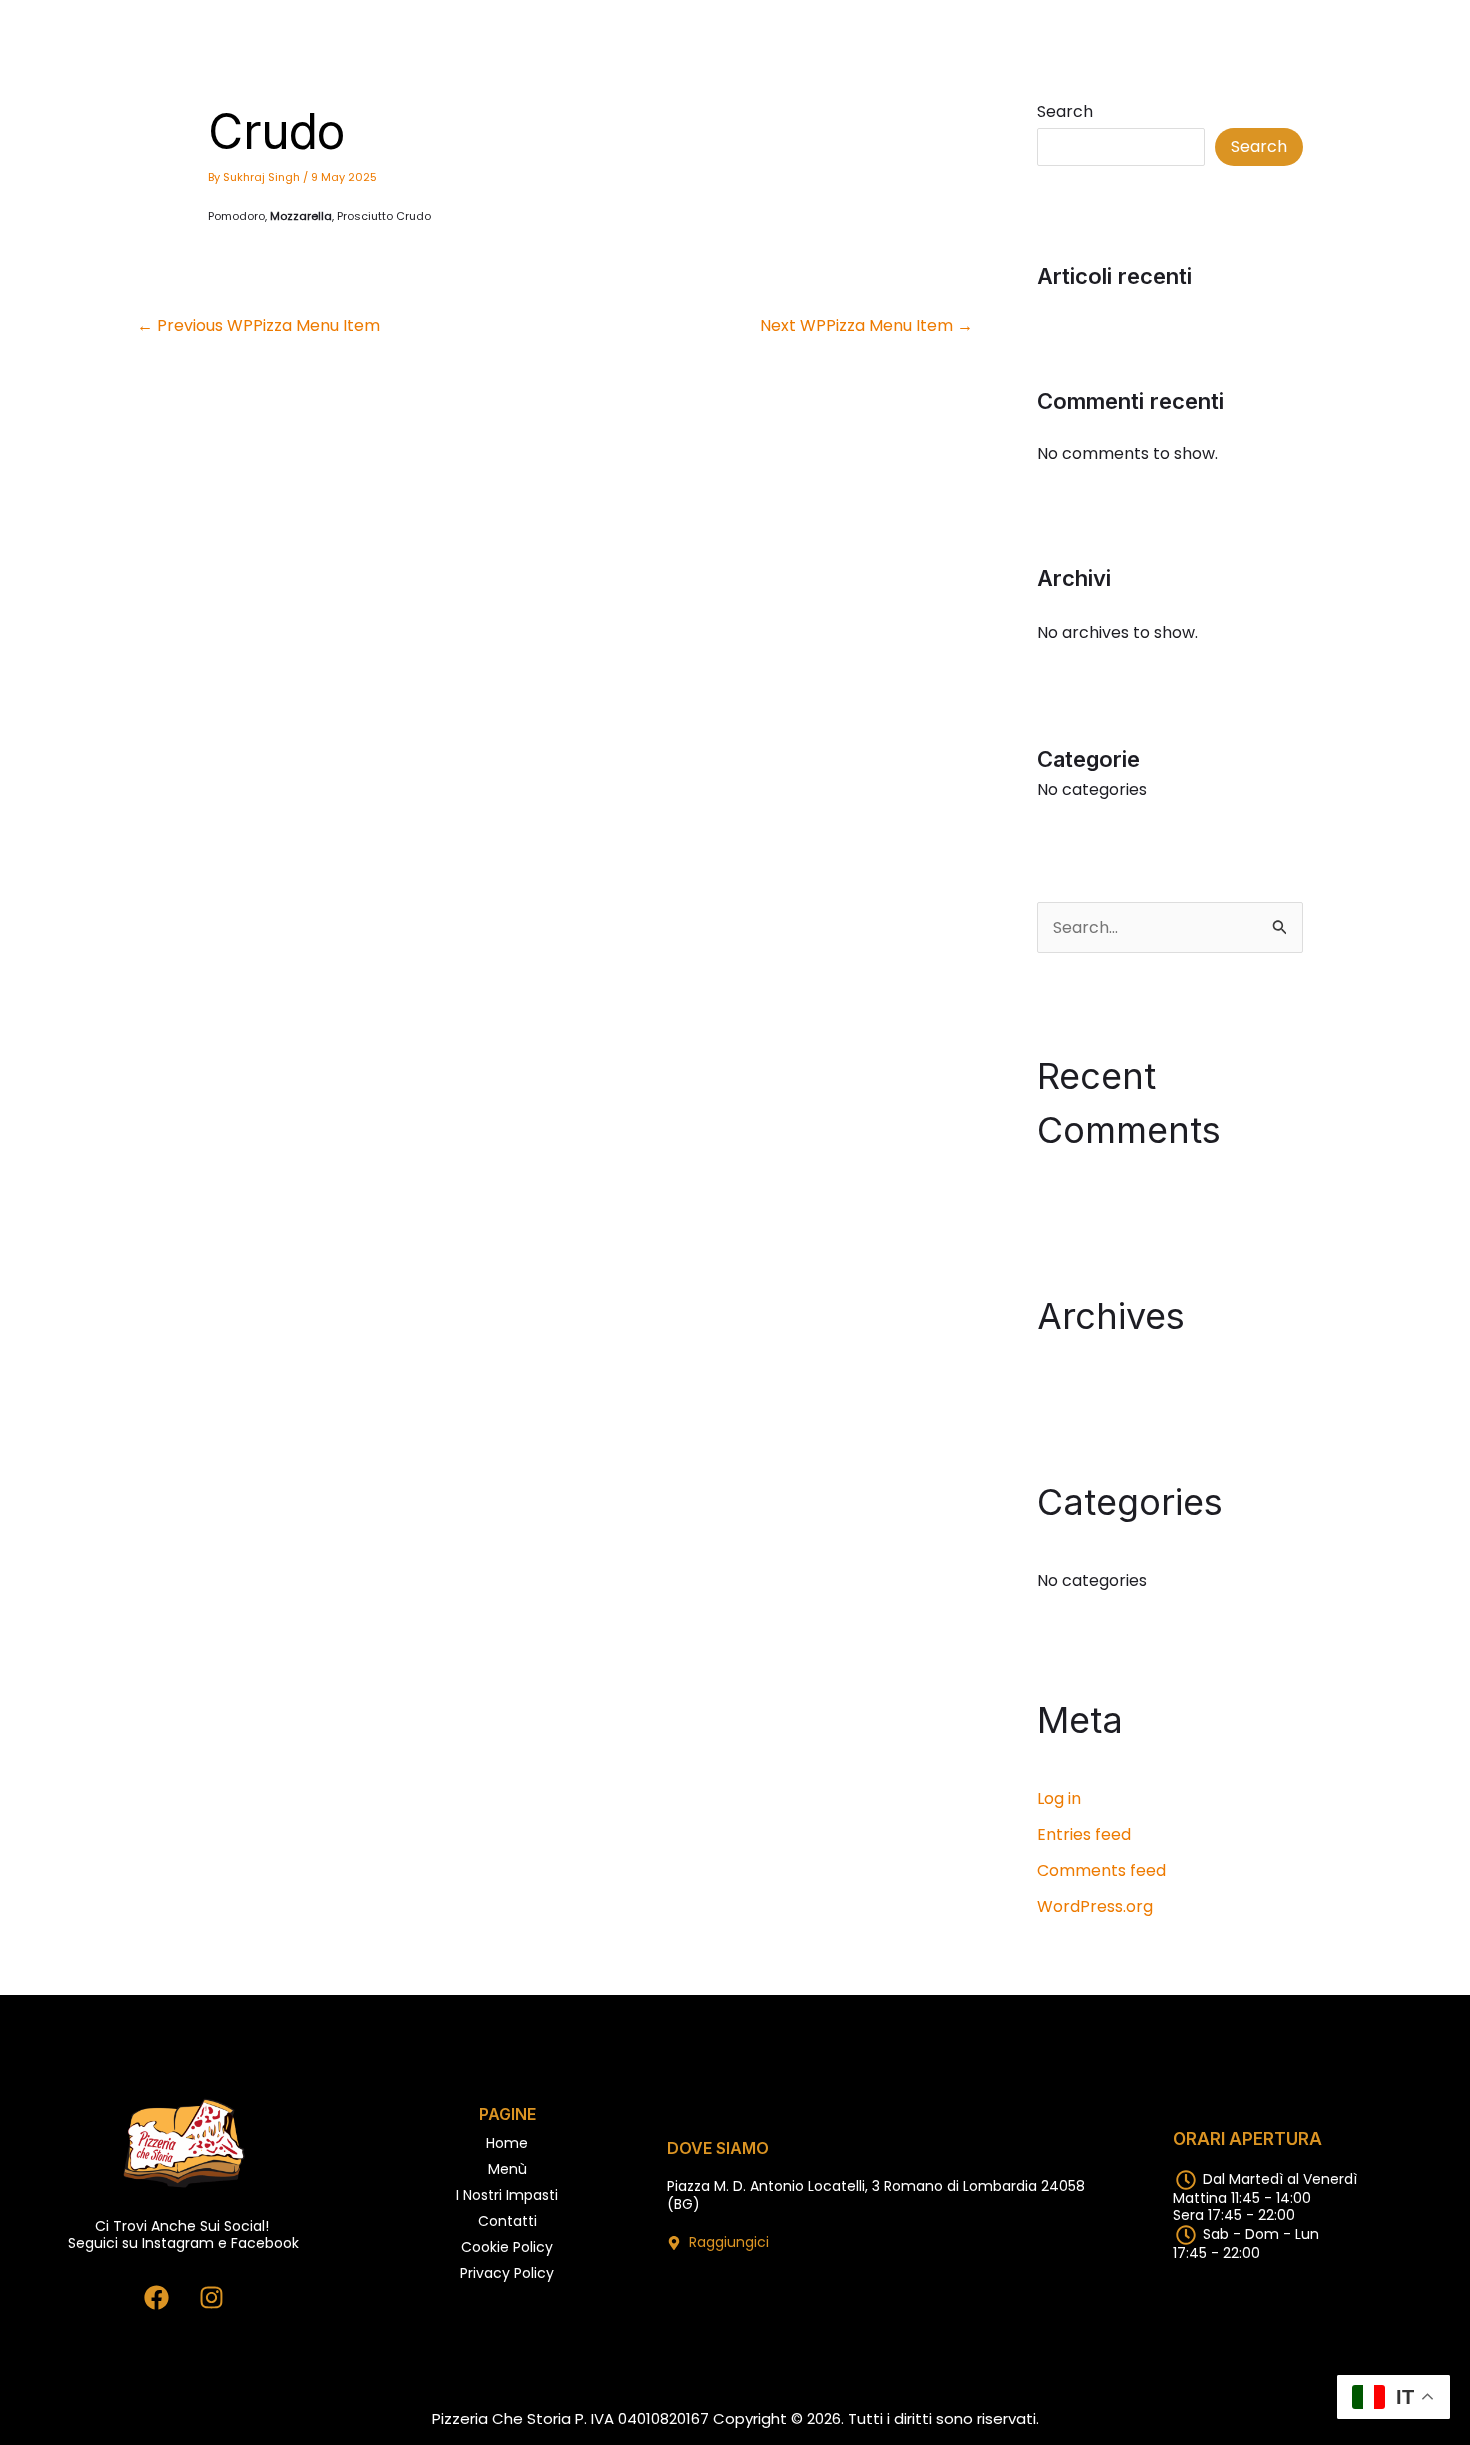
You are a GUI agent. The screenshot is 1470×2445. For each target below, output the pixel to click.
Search (1065, 111)
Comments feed (1101, 1870)
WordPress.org (1095, 1906)
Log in (1059, 1798)
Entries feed (1084, 1834)
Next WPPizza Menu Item (866, 325)
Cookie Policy (507, 2247)
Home (507, 2143)
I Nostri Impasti (507, 2195)
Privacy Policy (507, 2273)
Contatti (507, 2221)
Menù (507, 2169)
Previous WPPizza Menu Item (258, 325)
